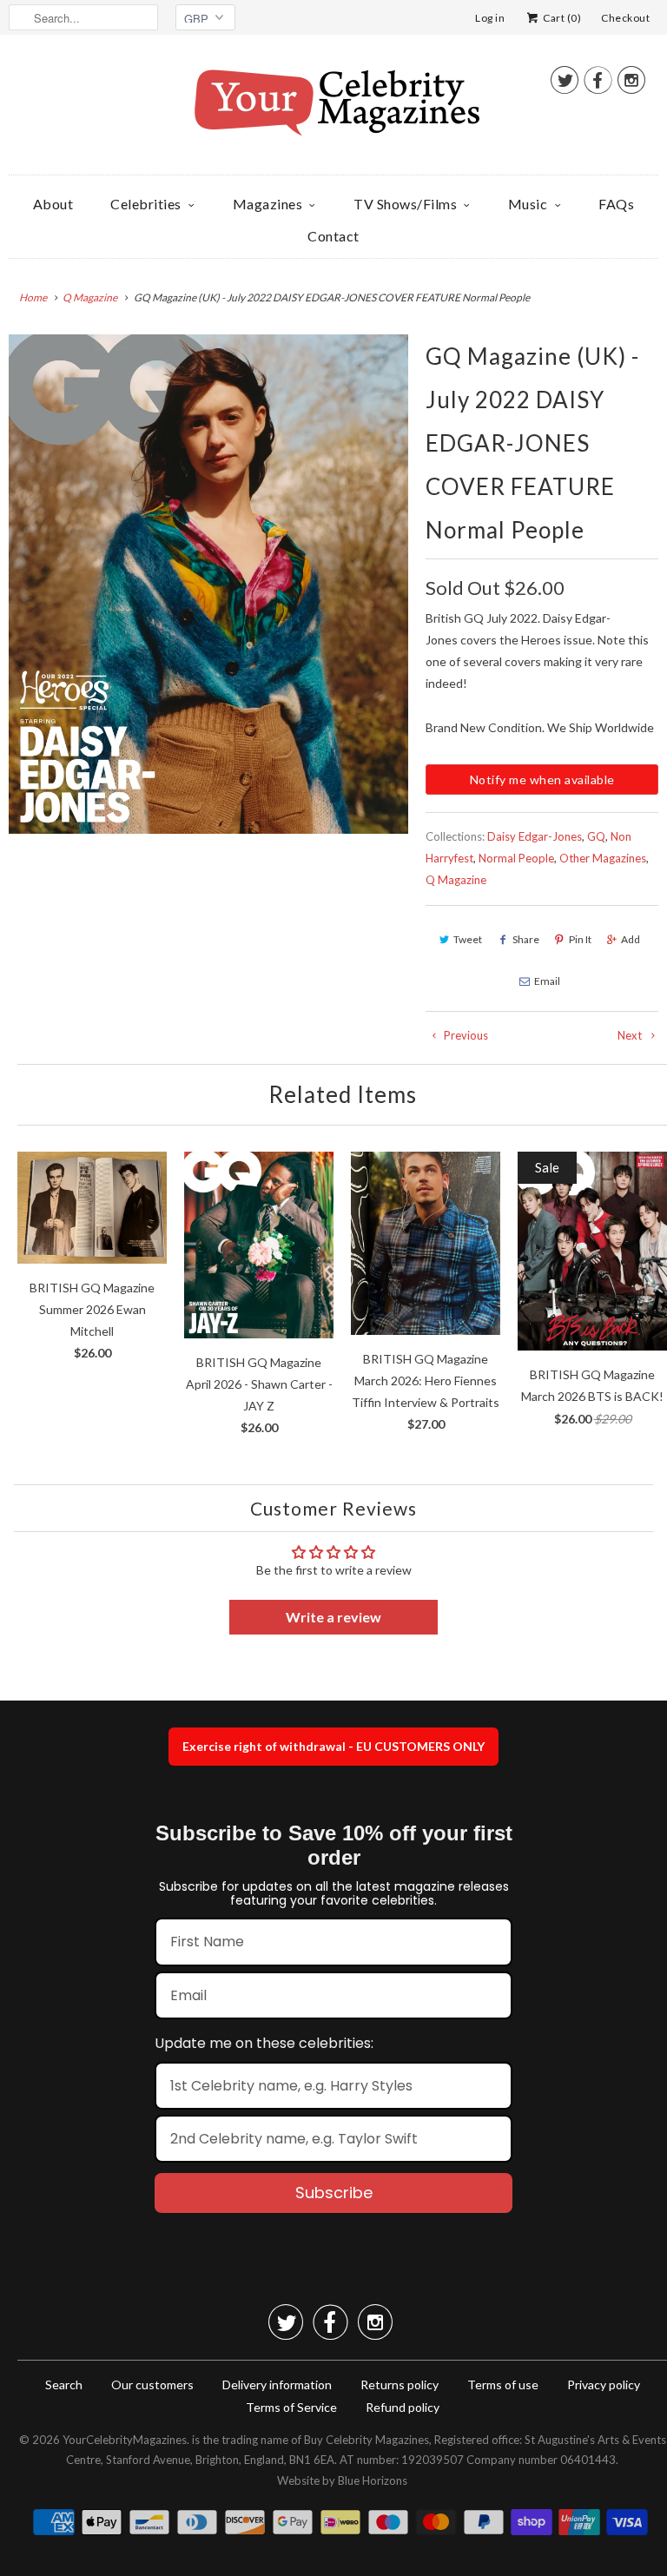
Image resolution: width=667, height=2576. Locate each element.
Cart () (561, 18)
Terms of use (503, 2384)
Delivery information (277, 2384)
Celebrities (146, 204)
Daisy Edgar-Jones (535, 836)
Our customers (152, 2384)
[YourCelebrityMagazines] (333, 109)
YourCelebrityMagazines (125, 2440)
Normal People (516, 858)
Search (64, 2384)
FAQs (616, 204)
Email (547, 981)
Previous (465, 1035)
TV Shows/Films (405, 204)
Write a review (333, 1617)
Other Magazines (603, 858)
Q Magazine (456, 880)
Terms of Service (291, 2407)
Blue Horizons (373, 2480)
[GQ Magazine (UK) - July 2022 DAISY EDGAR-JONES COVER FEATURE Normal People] (208, 584)
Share (526, 939)
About (53, 204)
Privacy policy (604, 2384)
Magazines (268, 204)
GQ (596, 836)
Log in (490, 18)
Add (631, 939)
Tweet (468, 939)
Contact (333, 236)
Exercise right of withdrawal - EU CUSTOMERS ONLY (333, 1746)
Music (528, 204)
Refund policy (403, 2407)
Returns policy (400, 2384)
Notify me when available (542, 779)
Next (631, 1035)
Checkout (625, 18)
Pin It (580, 939)
